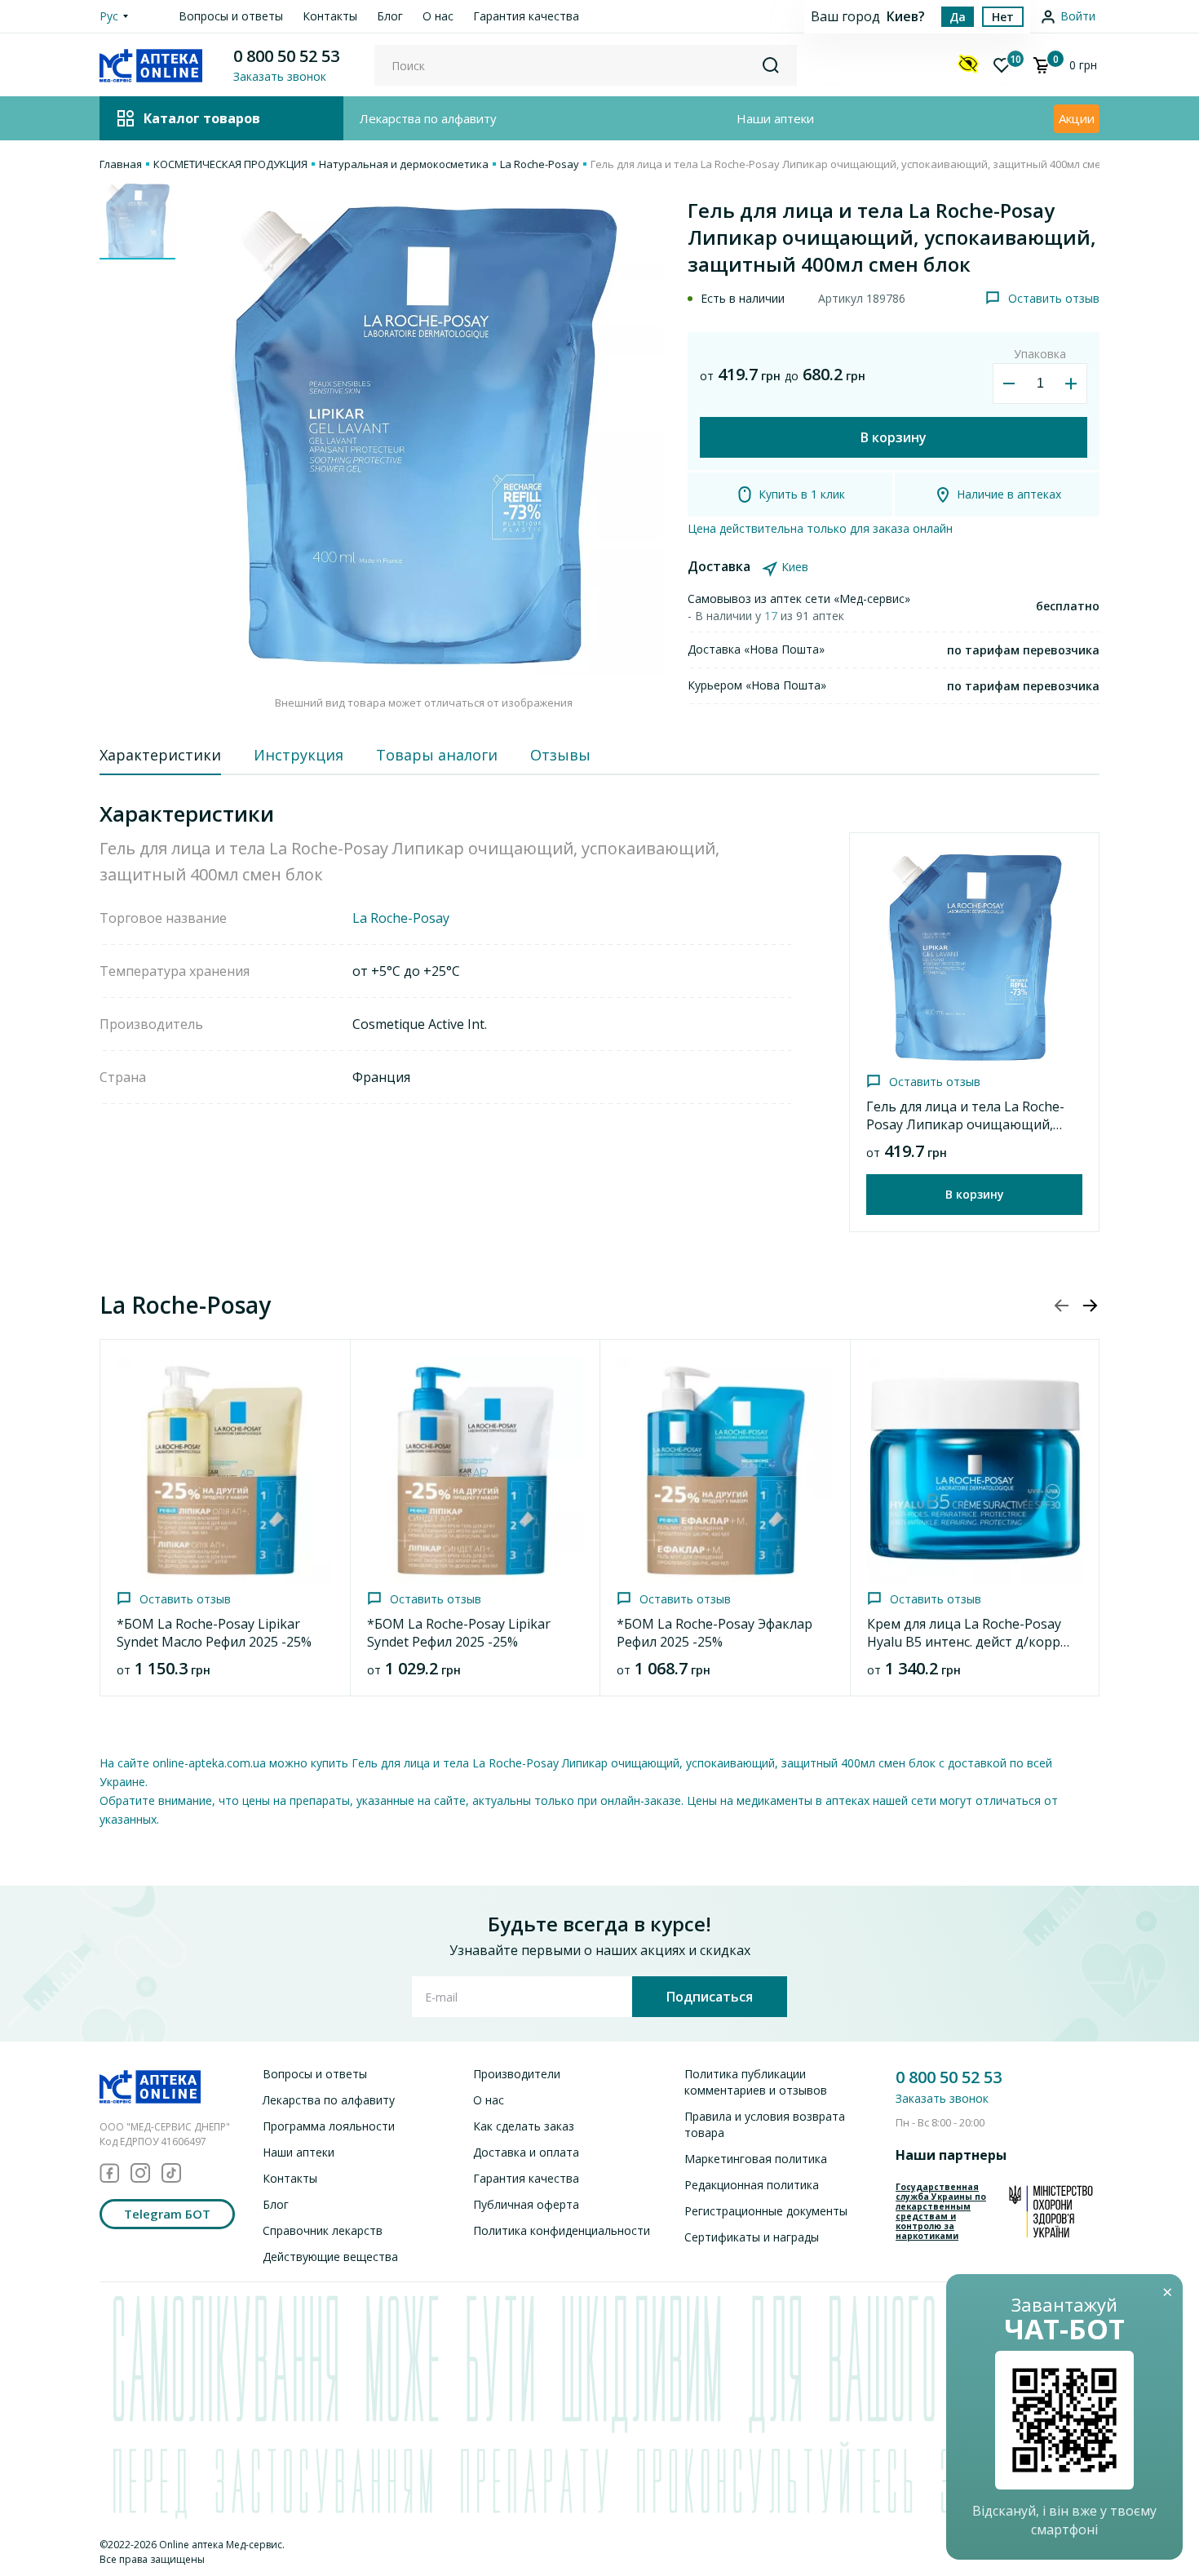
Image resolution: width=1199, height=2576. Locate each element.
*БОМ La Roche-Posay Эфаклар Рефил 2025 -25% (715, 1633)
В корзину (894, 437)
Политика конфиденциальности (562, 2230)
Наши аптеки (775, 118)
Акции (1077, 118)
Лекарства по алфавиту (428, 118)
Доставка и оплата (526, 2152)
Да (958, 17)
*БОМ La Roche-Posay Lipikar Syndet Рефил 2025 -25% (459, 1633)
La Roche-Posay (540, 164)
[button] (1090, 1306)
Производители (517, 2074)
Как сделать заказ (524, 2126)
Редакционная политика (752, 2185)
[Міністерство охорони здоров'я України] (1051, 2211)
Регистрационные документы (766, 2211)
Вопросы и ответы (231, 16)
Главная (121, 164)
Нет (1003, 17)
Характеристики (160, 755)
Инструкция (299, 755)
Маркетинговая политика (756, 2159)
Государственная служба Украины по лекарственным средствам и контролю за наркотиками (941, 2211)
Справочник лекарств (323, 2230)
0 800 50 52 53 (286, 56)
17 (772, 616)
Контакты (330, 16)
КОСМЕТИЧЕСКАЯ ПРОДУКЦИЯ (230, 164)
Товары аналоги (437, 755)
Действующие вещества (330, 2257)
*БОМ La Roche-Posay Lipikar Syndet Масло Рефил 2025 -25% (214, 1633)
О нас (438, 16)
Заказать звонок (942, 2098)
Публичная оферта (526, 2204)
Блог (390, 16)
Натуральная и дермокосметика (404, 164)
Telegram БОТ (167, 2214)
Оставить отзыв (1054, 298)
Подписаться (710, 1997)
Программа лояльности (329, 2126)
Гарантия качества (526, 16)
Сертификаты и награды (752, 2237)
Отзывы (560, 755)
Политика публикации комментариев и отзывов (756, 2082)
